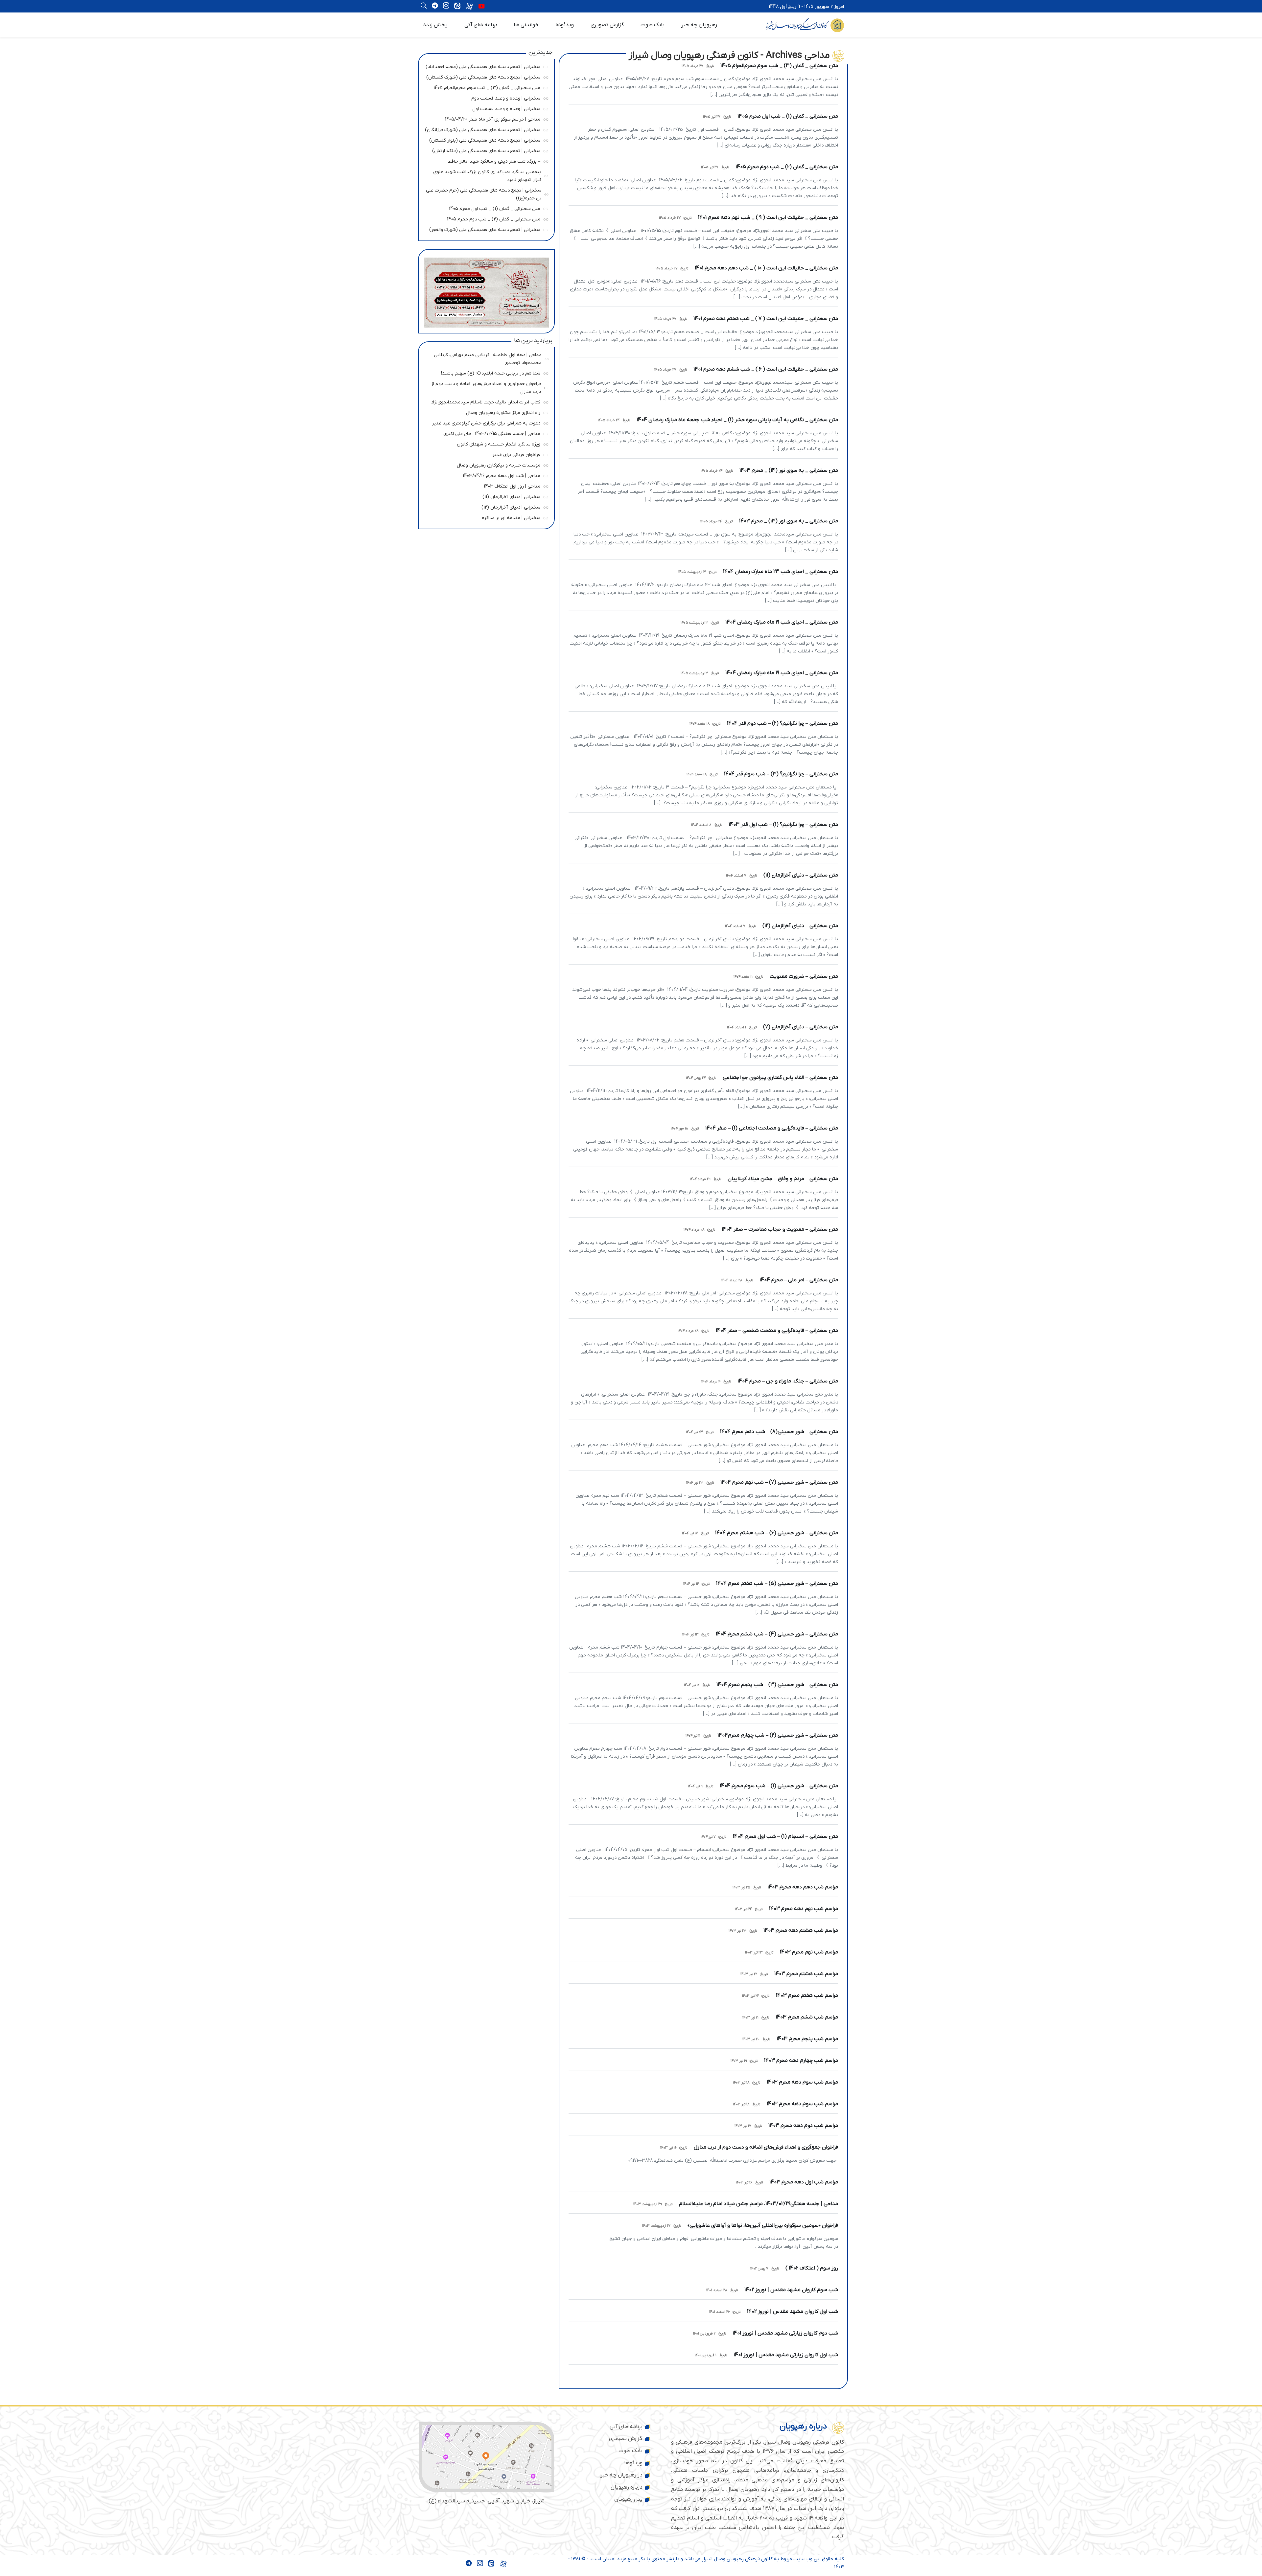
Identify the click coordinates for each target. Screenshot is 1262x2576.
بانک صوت (653, 25)
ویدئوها (565, 25)
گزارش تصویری (607, 25)
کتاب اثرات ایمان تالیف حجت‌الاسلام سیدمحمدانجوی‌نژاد (485, 401)
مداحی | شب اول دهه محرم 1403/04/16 (485, 475)
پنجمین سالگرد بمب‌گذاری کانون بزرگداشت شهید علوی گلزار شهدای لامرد (485, 175)
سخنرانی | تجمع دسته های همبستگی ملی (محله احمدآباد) (483, 66)
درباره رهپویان (627, 2487)
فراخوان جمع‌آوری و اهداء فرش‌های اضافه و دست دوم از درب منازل (485, 387)
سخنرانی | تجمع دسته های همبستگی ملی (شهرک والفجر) (485, 229)
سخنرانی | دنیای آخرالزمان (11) (485, 496)
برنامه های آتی (481, 25)
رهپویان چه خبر (699, 25)
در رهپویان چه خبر (621, 2475)
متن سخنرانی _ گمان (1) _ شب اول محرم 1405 (485, 208)
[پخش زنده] (481, 7)
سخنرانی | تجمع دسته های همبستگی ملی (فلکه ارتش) (485, 150)
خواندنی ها (526, 25)
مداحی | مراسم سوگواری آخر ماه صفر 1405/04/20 (485, 118)
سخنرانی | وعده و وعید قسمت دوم (485, 97)
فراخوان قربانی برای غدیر (485, 454)
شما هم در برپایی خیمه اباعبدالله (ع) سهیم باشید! (485, 372)
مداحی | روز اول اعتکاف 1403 (485, 485)
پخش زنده (435, 25)
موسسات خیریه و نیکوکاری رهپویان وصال (485, 464)
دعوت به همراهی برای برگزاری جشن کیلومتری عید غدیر (485, 422)
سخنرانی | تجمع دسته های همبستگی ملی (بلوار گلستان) (485, 139)
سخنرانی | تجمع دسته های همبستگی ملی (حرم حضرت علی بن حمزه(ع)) (484, 193)
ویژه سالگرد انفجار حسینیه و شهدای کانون (485, 443)
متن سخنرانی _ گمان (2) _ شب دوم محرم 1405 (485, 218)
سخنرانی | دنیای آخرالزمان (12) (485, 506)
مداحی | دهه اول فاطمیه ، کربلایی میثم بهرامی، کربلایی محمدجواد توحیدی (485, 358)
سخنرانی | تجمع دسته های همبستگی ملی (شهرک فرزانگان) (483, 129)
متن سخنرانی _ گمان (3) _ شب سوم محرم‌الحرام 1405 (485, 87)
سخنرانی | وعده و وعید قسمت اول (485, 108)
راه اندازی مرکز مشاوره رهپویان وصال (485, 412)
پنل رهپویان (628, 2499)
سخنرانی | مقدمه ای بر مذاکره (485, 517)
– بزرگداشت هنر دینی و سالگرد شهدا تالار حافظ (485, 160)
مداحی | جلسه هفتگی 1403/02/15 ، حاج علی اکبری (485, 433)
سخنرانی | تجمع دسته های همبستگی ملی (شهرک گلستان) (483, 76)
